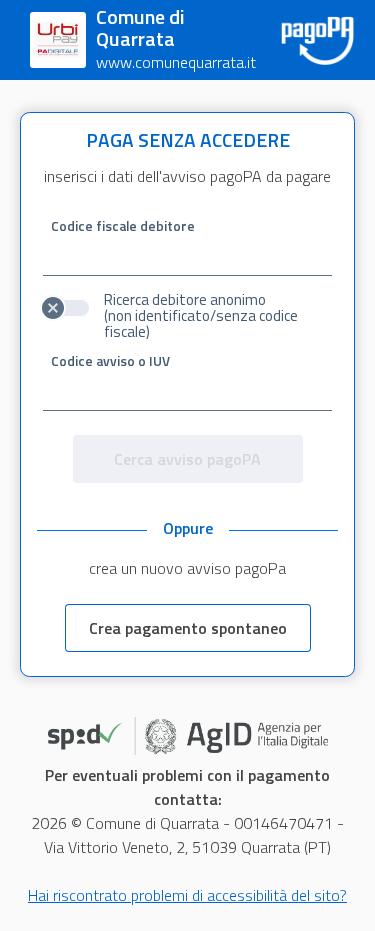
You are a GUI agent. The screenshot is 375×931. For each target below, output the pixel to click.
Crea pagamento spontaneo (188, 628)
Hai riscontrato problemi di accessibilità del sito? (187, 895)
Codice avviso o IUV (110, 361)
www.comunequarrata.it (176, 62)
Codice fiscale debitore (123, 226)
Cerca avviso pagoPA (187, 459)
